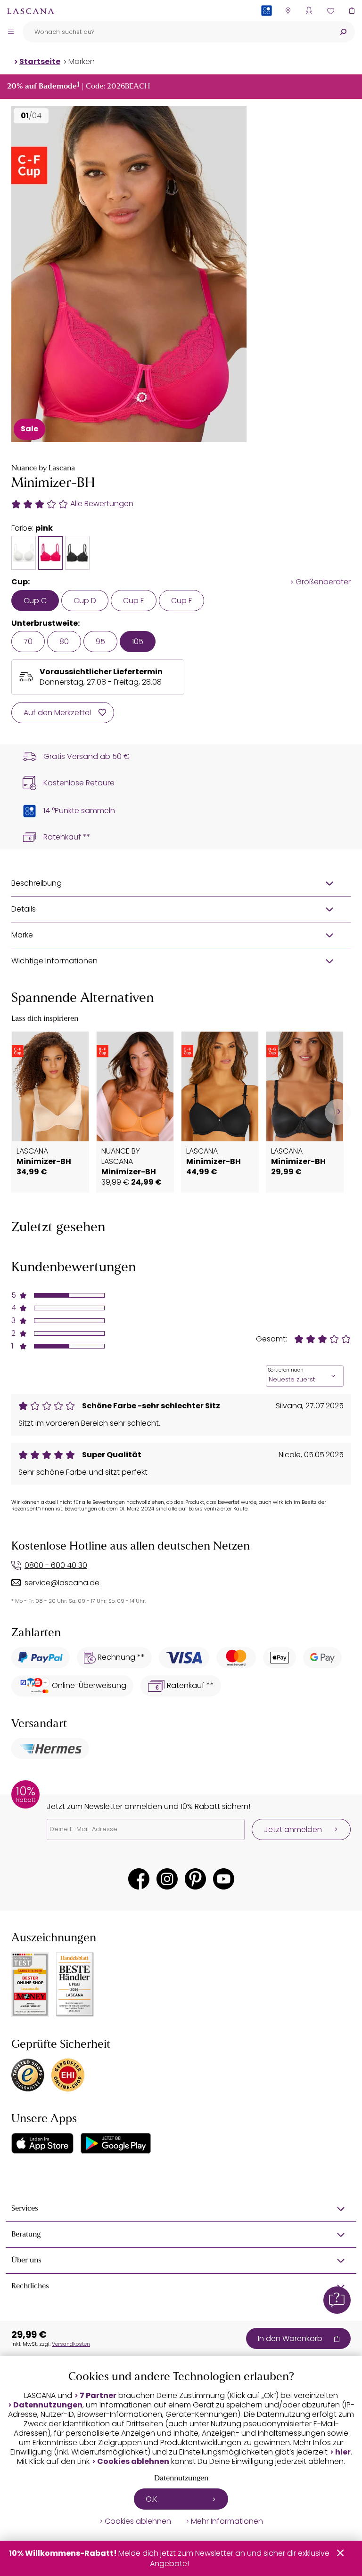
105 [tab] (138, 642)
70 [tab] (28, 642)
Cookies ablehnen (133, 2462)
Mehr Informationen (227, 2521)
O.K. (152, 2499)
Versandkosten (71, 2344)
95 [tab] (100, 642)
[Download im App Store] (42, 2143)
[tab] (24, 553)
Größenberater (323, 582)
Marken (82, 61)
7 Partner (98, 2396)
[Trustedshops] (28, 2075)
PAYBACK (267, 26)
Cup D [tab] (85, 601)
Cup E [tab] (134, 601)
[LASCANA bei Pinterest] (195, 1879)
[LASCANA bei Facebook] (139, 1879)
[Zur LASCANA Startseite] (31, 11)
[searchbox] (177, 32)
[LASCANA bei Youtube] (224, 1879)
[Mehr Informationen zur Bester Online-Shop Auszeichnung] (30, 1985)
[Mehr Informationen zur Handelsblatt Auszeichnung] (75, 1984)
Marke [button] (22, 935)
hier (343, 2452)
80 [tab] (64, 642)
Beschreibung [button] (37, 883)
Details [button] (24, 909)
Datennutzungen (48, 2405)
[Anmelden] (309, 11)
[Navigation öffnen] (11, 32)
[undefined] (338, 1112)
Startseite (40, 61)
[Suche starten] (343, 32)
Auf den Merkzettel (57, 713)
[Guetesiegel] (68, 2075)
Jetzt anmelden (293, 1829)
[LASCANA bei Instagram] (167, 1879)
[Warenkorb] (351, 11)
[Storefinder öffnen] (288, 11)
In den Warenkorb (290, 2338)
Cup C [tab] (35, 601)
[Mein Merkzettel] (330, 11)
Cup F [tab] (181, 601)
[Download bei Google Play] (116, 2143)
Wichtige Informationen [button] (54, 961)
